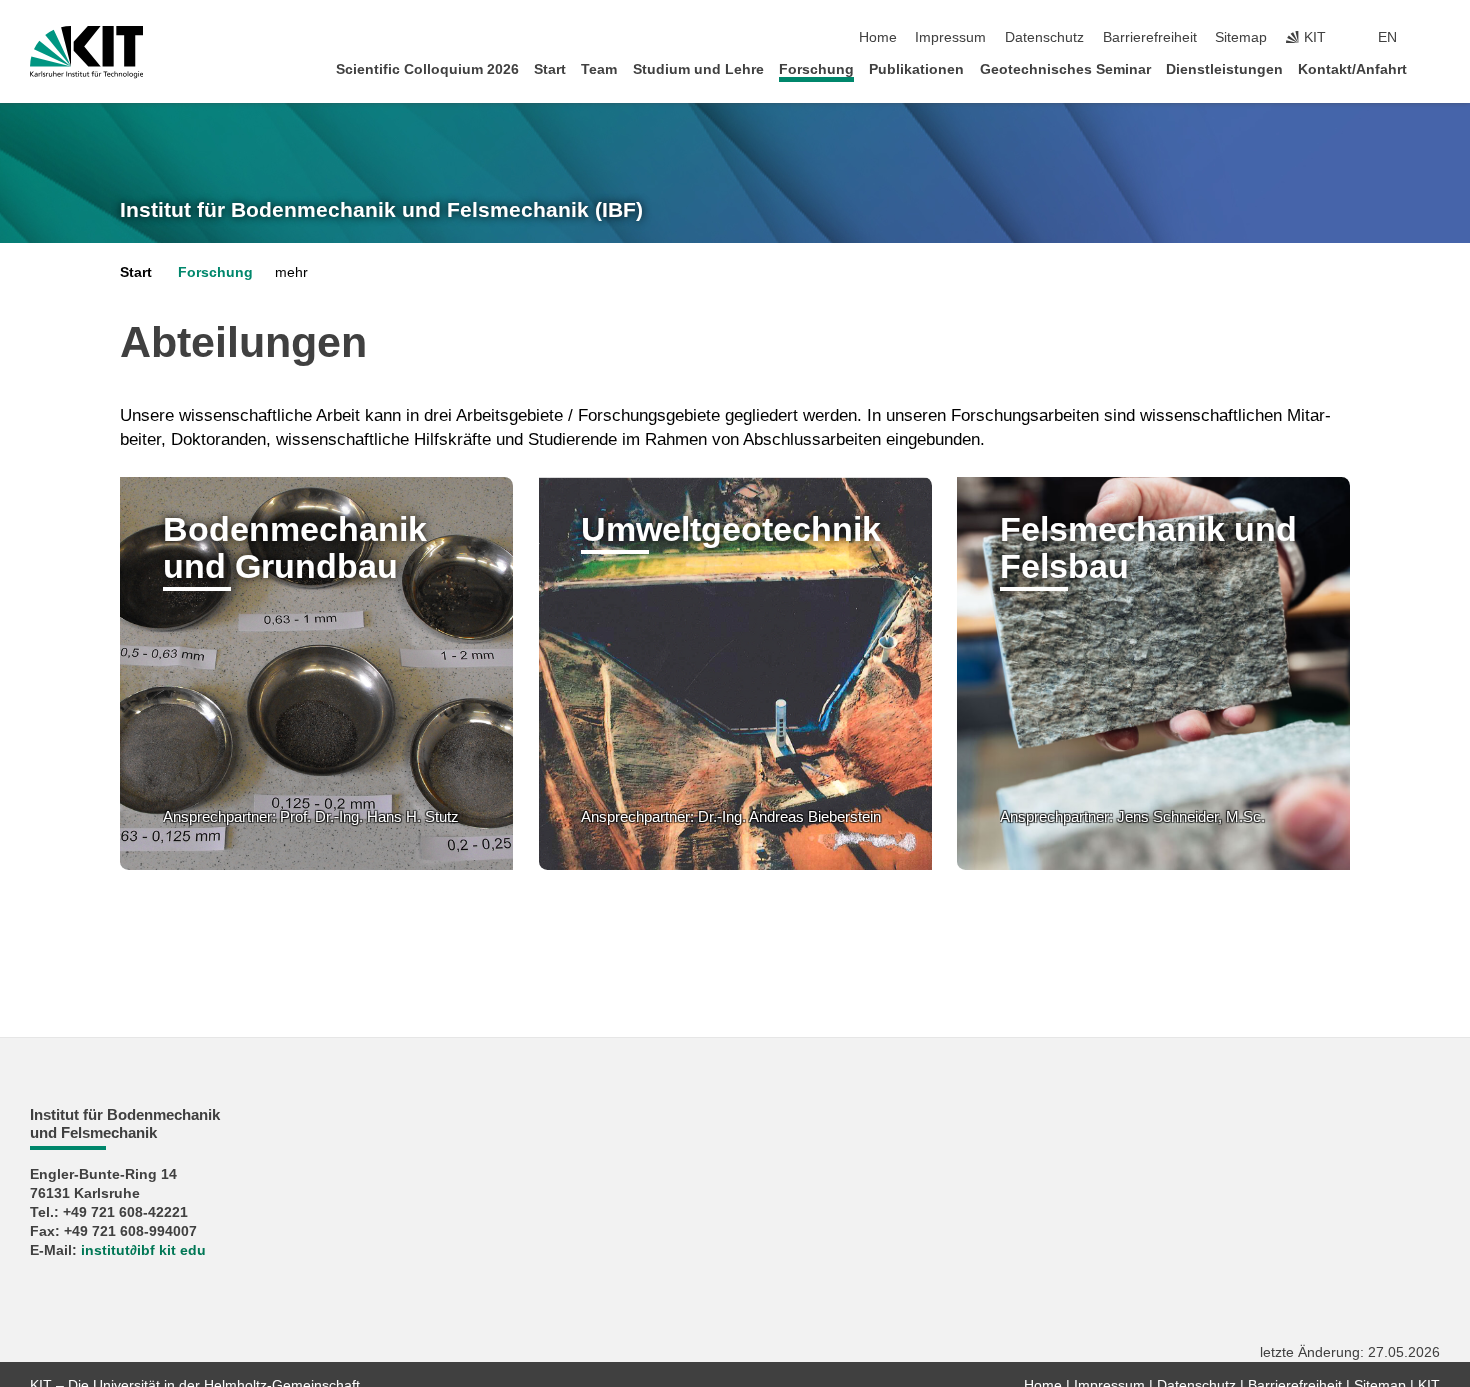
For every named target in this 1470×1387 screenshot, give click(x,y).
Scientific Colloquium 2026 (427, 69)
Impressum (950, 37)
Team (599, 69)
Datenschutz (1044, 37)
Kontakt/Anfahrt (1352, 69)
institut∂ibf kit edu (143, 1250)
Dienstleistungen (1224, 69)
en (1387, 37)
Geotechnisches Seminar (1065, 69)
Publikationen (916, 69)
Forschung (816, 69)
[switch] (1434, 38)
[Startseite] (1434, 68)
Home (878, 37)
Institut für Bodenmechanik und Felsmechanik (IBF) (381, 210)
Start (550, 69)
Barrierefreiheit (1150, 37)
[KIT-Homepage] (86, 52)
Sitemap (1241, 37)
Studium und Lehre (698, 69)
